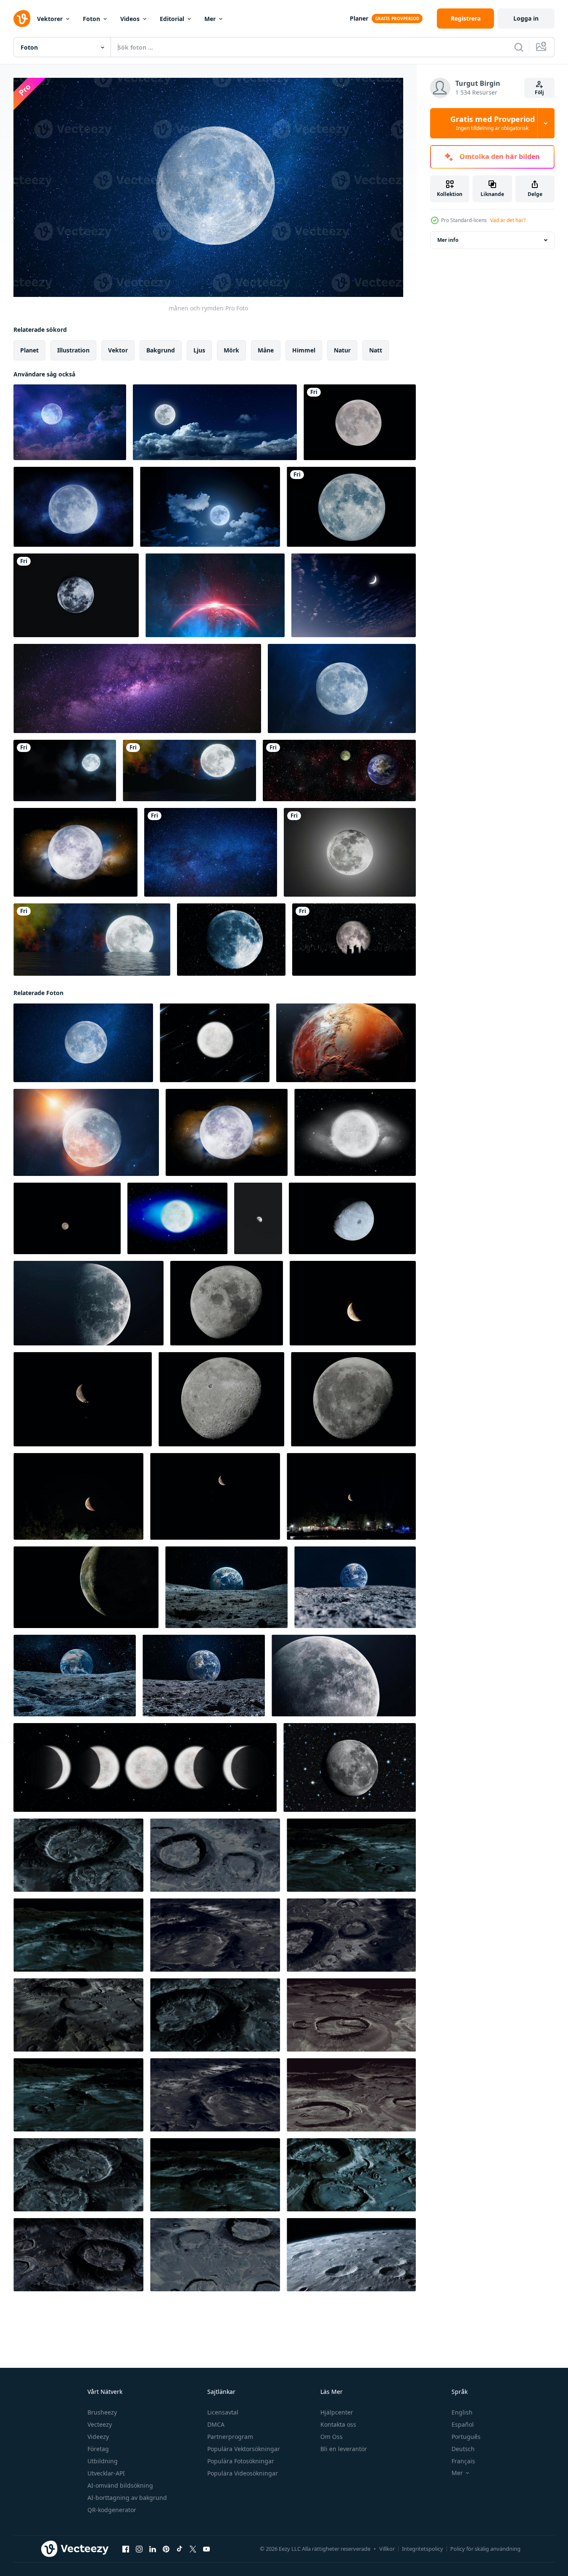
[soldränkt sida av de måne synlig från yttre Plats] (352, 1218)
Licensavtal (223, 2412)
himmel (304, 350)
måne (266, 350)
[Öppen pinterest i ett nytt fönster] (166, 2549)
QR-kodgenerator (112, 2510)
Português (466, 2437)
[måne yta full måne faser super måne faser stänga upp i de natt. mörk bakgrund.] (221, 1399)
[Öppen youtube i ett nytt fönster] (206, 2549)
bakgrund (161, 350)
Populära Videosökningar (243, 2473)
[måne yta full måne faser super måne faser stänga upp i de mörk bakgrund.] (353, 1399)
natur (342, 350)
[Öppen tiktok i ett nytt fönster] (180, 2549)
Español (463, 2424)
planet (29, 350)
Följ (539, 92)
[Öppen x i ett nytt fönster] (193, 2549)
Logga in (526, 18)
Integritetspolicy (423, 2549)
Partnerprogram (230, 2437)
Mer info (448, 240)
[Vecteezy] (22, 19)
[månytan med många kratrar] (78, 1855)
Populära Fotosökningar (241, 2461)
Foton (91, 19)
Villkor (387, 2549)
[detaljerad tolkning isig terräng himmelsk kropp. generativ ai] (351, 2255)
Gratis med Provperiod (493, 123)
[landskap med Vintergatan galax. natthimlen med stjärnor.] (137, 688)
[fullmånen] (76, 595)
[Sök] (519, 47)
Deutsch (463, 2449)
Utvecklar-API (106, 2473)
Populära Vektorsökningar (244, 2449)
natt (376, 350)
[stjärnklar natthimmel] (211, 852)
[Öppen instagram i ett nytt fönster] (139, 2549)
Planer (359, 18)
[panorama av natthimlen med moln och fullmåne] (215, 422)
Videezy (98, 2437)
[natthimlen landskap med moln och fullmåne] (210, 507)
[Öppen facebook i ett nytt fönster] (126, 2549)
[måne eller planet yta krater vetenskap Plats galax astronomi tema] (346, 1043)
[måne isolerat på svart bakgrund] (67, 1218)
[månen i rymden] (350, 1767)
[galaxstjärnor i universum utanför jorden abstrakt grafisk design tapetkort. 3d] (339, 770)
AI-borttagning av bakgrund (127, 2498)
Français (463, 2461)
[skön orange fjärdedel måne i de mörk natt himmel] (353, 1303)
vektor (118, 350)
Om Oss (332, 2437)
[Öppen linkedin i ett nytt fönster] (153, 2549)
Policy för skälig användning (485, 2549)
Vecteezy (100, 2424)
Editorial (172, 19)
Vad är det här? (508, 220)
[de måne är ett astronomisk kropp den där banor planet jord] (86, 1587)
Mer (210, 19)
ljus (199, 350)
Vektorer (50, 19)
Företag (98, 2449)
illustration (73, 350)
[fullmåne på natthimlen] (360, 422)
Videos (130, 19)
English (462, 2412)
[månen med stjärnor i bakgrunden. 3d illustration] (344, 1676)
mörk (231, 350)
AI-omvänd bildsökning (120, 2485)
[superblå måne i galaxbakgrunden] (231, 940)
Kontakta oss (338, 2424)
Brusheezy (102, 2412)
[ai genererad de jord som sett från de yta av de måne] (226, 1587)
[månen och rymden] (70, 422)
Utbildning (103, 2461)
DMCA (216, 2424)
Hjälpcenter (337, 2412)
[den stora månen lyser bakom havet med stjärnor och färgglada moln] (92, 940)
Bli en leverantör (344, 2449)
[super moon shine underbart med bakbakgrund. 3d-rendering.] (351, 507)
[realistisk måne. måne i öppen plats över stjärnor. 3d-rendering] (89, 1303)
